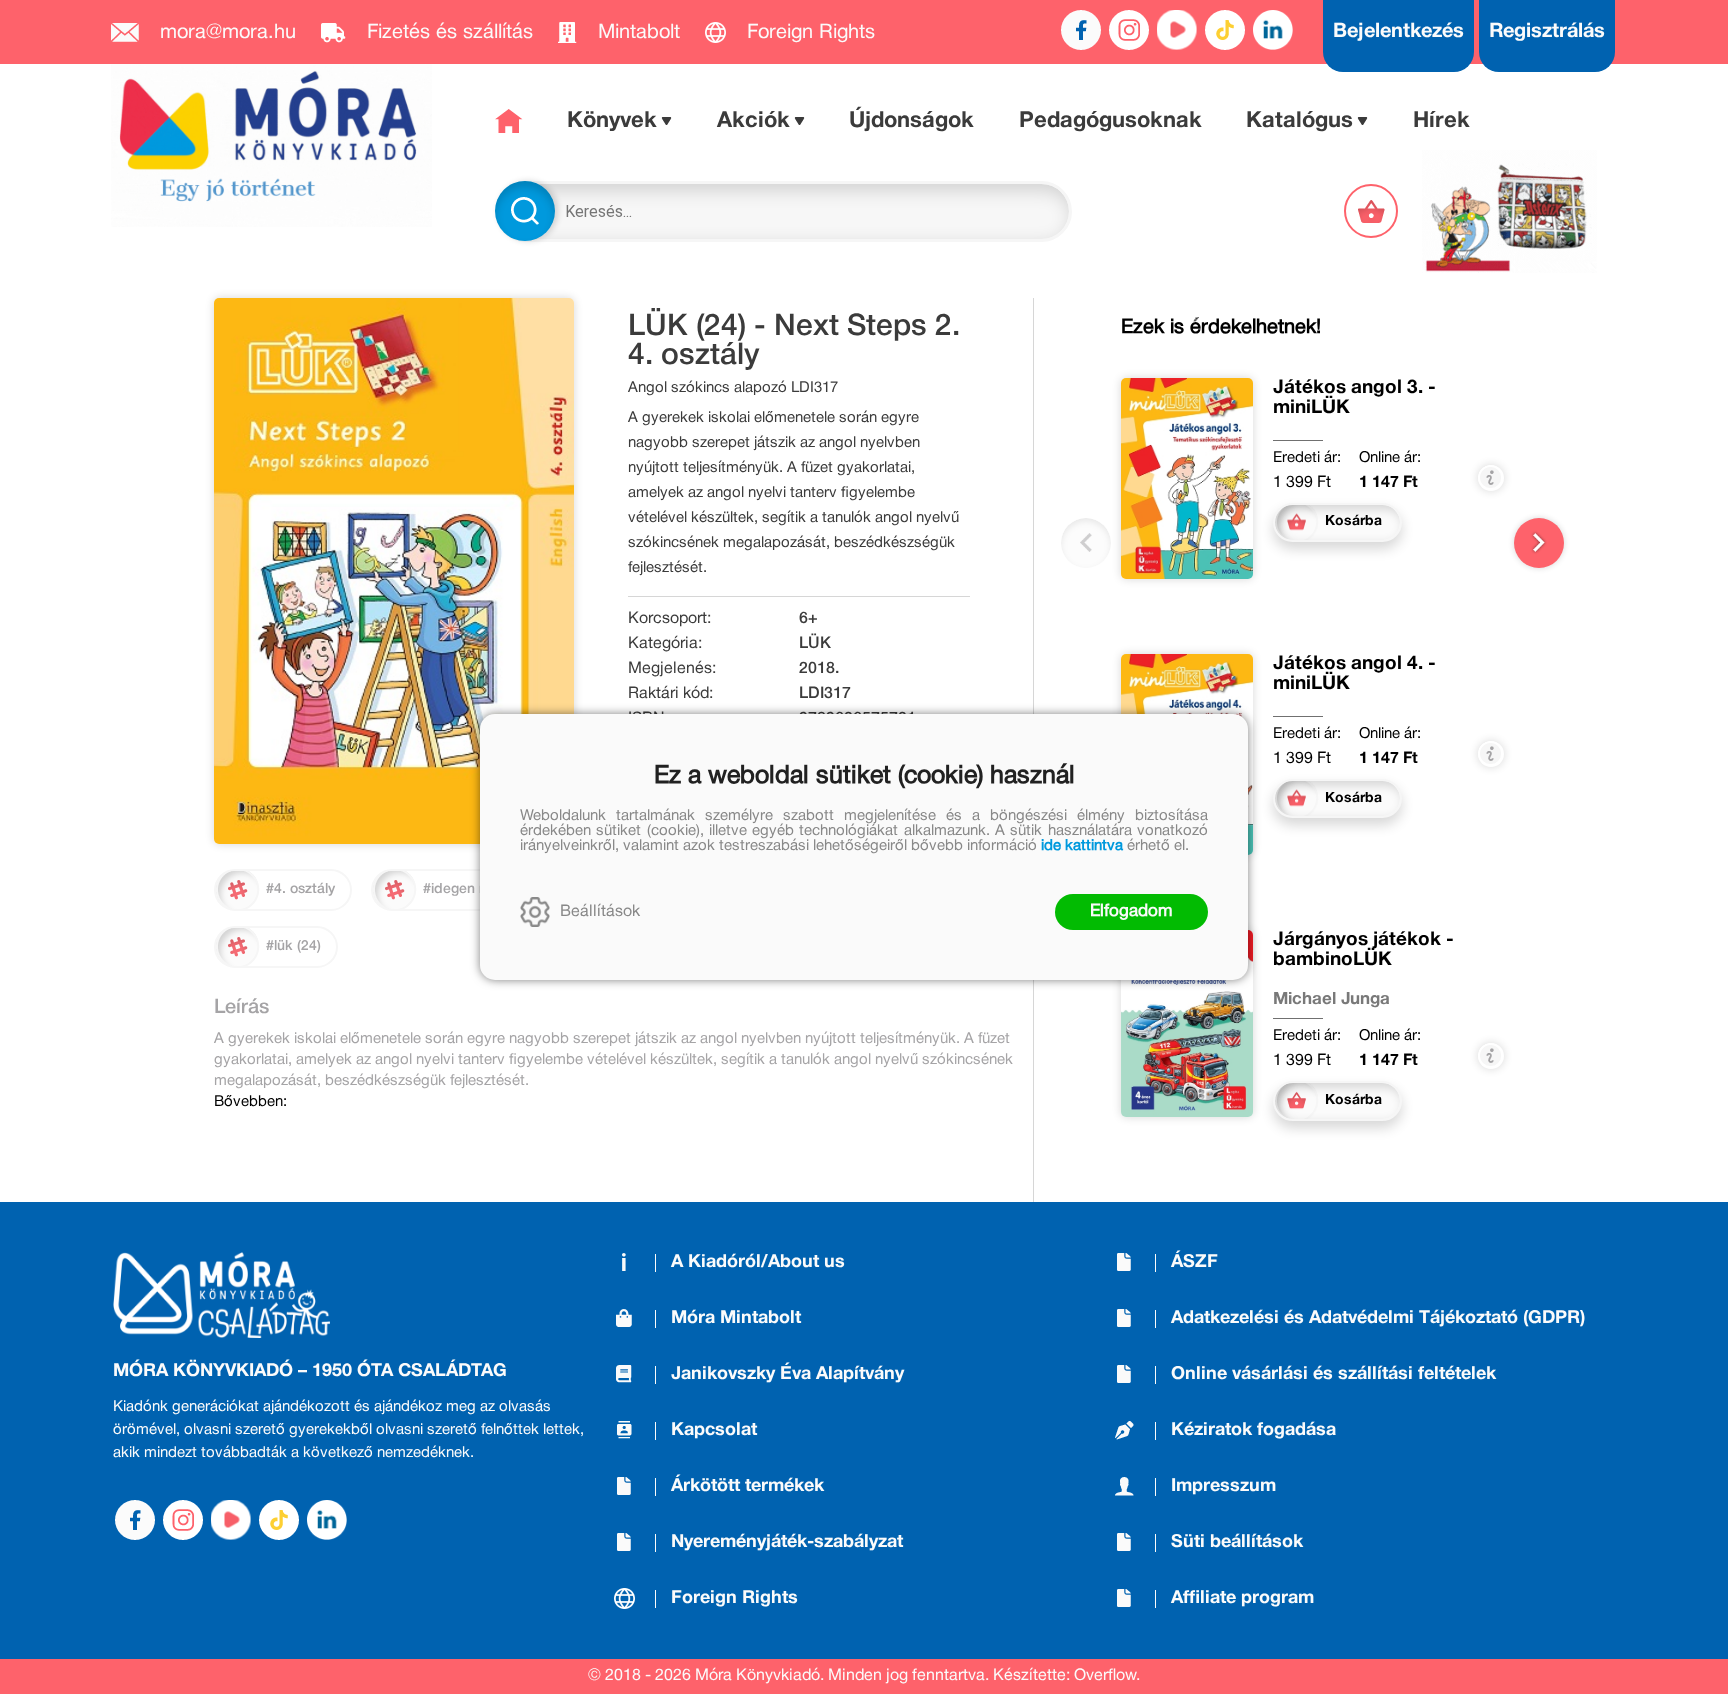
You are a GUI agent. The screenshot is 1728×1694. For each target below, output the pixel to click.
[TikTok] (1225, 30)
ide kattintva (1082, 846)
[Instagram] (1129, 30)
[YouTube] (1177, 30)
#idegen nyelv (467, 889)
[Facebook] (1081, 30)
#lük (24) (293, 946)
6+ (808, 619)
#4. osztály (300, 889)
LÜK (815, 644)
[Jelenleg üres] (1373, 211)
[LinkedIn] (1273, 30)
